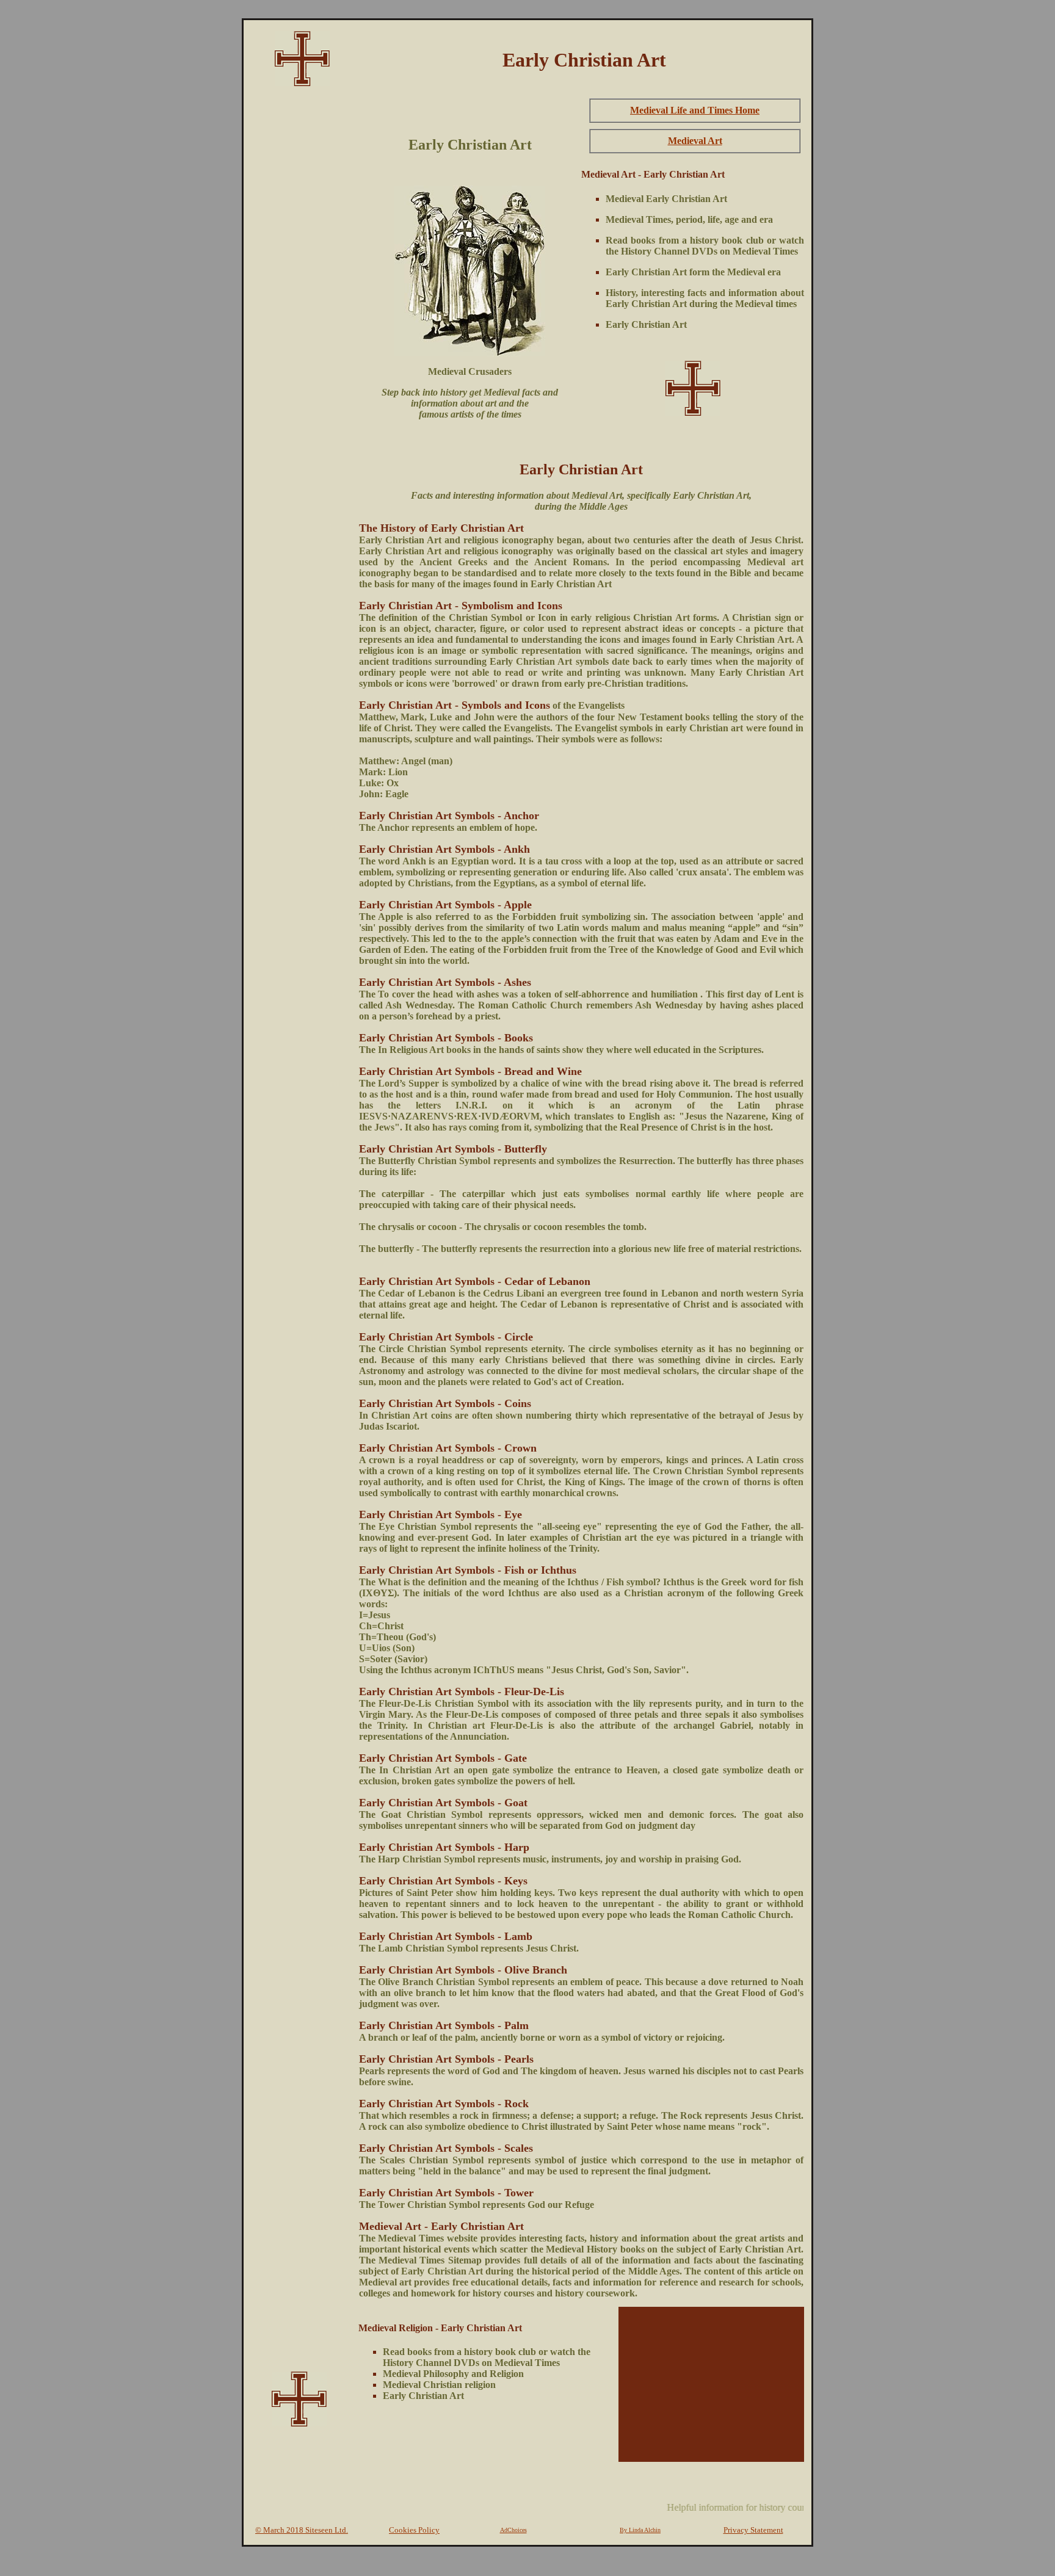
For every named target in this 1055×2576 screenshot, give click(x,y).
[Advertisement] (299, 278)
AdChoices (513, 2530)
